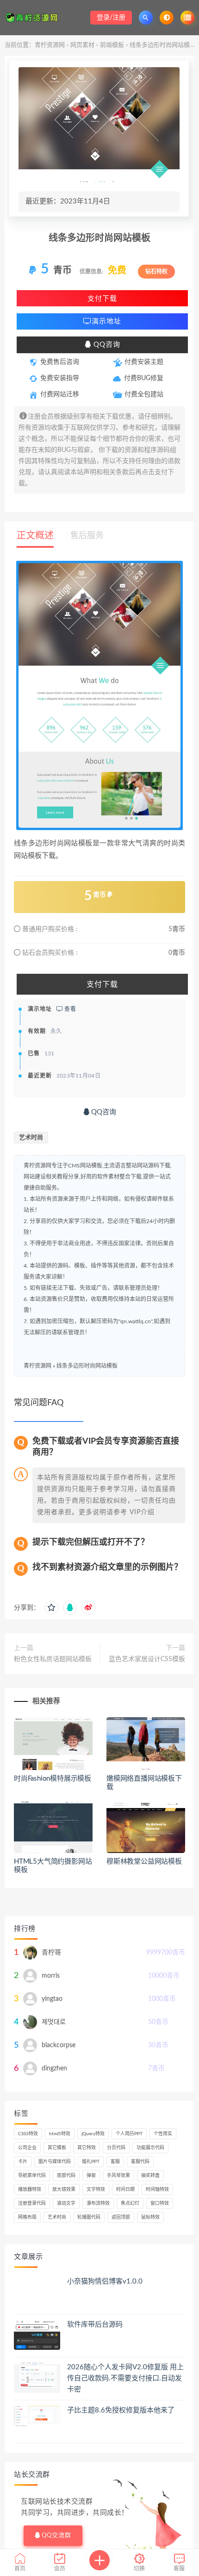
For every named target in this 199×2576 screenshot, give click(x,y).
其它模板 (57, 2148)
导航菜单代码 (32, 2176)
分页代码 (116, 2148)
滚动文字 (66, 2203)
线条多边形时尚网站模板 (87, 1366)
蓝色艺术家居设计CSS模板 (147, 1659)
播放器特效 (30, 2189)
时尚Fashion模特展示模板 (53, 1779)
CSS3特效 (28, 2134)
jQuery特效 (93, 2134)
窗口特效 (160, 2203)
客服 (115, 2162)
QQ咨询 (106, 345)
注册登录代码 (32, 2203)
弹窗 (91, 2176)
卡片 (23, 2162)
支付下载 (102, 298)
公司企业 (27, 2148)
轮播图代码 (89, 2217)
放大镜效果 (64, 2189)
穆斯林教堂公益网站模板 (144, 1862)
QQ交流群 (56, 2535)
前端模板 (112, 45)
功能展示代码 (150, 2148)
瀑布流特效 (98, 2203)
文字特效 (96, 2189)
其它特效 (87, 2148)
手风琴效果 (118, 2176)
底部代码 (66, 2176)
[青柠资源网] (34, 17)
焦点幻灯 (130, 2203)
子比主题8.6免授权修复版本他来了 (121, 2410)
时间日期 (125, 2189)
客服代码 (140, 2162)
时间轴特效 (157, 2189)
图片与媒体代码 (55, 2162)
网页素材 (82, 45)
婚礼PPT (91, 2162)
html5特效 (60, 2134)
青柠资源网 (50, 45)
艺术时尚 (31, 1138)
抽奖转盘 (150, 2176)
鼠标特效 (150, 2217)
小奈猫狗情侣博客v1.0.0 (105, 2281)
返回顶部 (121, 2217)
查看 (69, 1009)
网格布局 (27, 2217)
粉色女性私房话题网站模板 (53, 1659)
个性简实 (163, 2134)
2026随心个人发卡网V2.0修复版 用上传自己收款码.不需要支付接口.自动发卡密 (125, 2378)
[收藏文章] (51, 1608)
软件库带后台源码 (95, 2325)
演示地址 (106, 321)
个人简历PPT (129, 2134)
